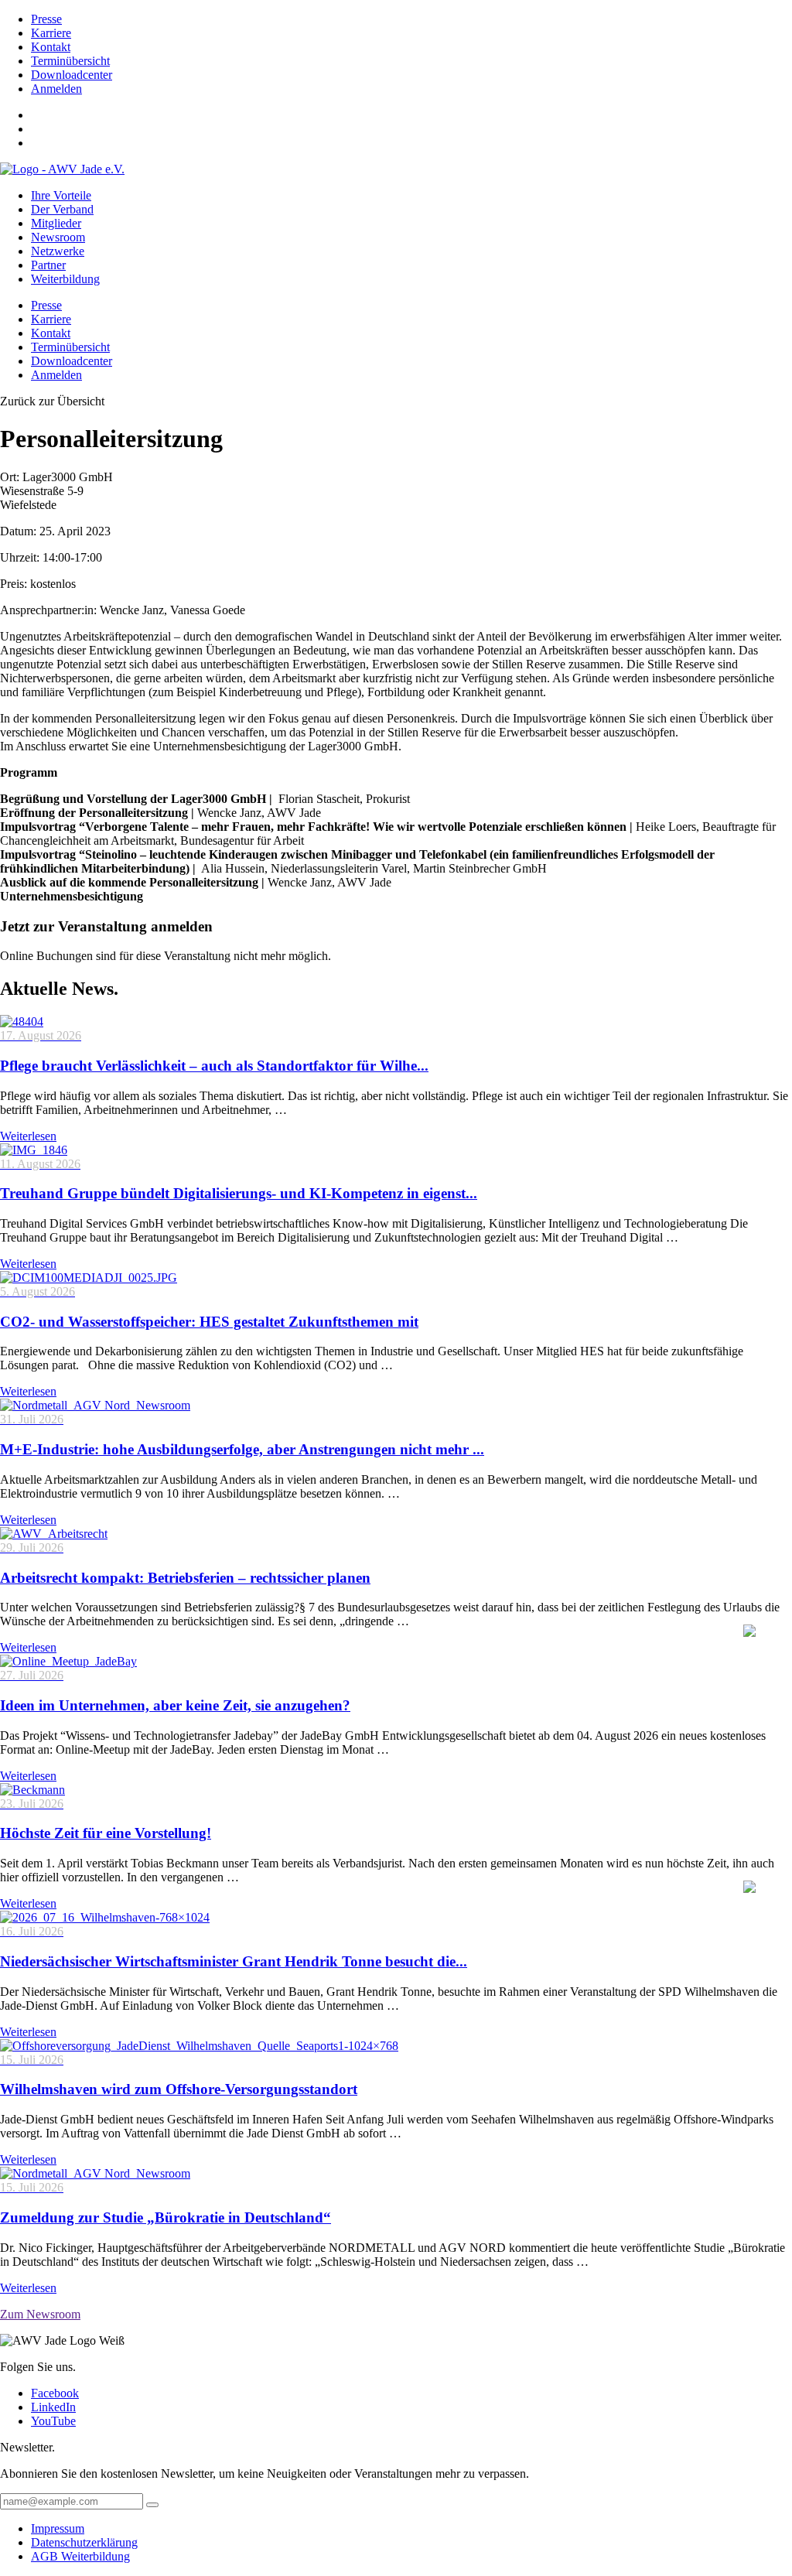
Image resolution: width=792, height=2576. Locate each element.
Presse (46, 19)
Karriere (51, 33)
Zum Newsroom (40, 2314)
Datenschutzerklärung (84, 2542)
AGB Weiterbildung (80, 2556)
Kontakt (51, 47)
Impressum (58, 2528)
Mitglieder (56, 223)
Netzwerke (58, 251)
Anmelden (56, 89)
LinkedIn (53, 2407)
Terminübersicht (70, 61)
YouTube (53, 2421)
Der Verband (62, 209)
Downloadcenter (72, 75)
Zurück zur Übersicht (52, 401)
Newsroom (58, 237)
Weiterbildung (65, 279)
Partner (48, 265)
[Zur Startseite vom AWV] (62, 169)
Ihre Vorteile (61, 195)
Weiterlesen (28, 1136)
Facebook (55, 2393)
